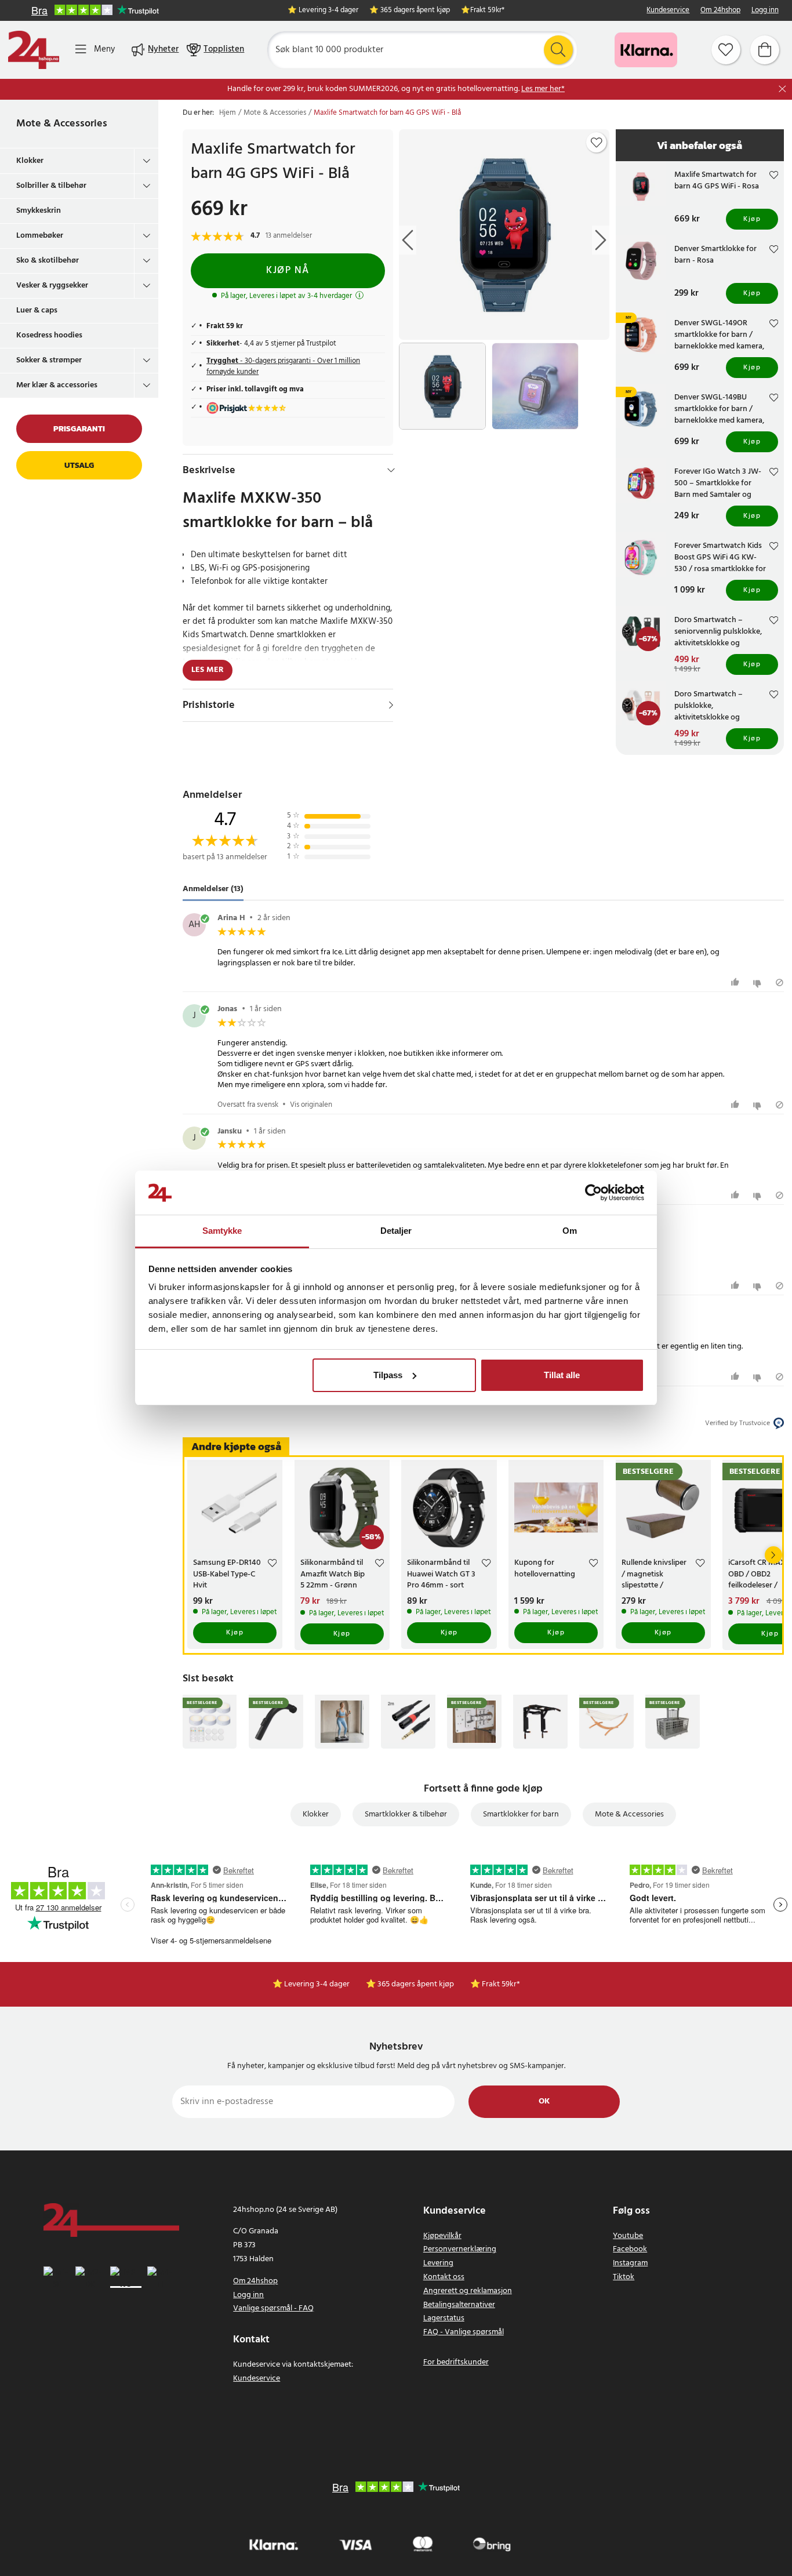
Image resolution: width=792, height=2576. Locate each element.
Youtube (628, 2236)
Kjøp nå (288, 270)
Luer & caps (37, 310)
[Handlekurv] (765, 50)
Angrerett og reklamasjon (468, 2291)
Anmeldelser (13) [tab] (213, 889)
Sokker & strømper (49, 360)
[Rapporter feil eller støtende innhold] (780, 982)
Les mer (208, 670)
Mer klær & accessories (57, 385)
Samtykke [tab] (222, 1231)
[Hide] (391, 470)
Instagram (630, 2263)
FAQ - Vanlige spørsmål (464, 2332)
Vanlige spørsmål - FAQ (273, 2308)
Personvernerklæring (460, 2249)
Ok (544, 2101)
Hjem (228, 113)
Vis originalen (311, 1105)
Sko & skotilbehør (48, 261)
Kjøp (752, 219)
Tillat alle (562, 1375)
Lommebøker (40, 236)
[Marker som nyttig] (737, 982)
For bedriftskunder (456, 2362)
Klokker (30, 161)
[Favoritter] (726, 50)
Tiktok (624, 2277)
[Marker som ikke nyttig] (759, 982)
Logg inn (765, 11)
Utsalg (79, 465)
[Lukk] (782, 89)
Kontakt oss (444, 2277)
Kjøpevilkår (442, 2236)
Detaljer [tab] (396, 1231)
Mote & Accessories (62, 124)
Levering (438, 2263)
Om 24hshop (720, 11)
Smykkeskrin (39, 211)
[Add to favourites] (597, 143)
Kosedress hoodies (49, 335)
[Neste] (773, 1555)
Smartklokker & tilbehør (406, 1814)
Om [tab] (570, 1231)
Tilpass (388, 1375)
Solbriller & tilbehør (51, 186)
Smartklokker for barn (521, 1814)
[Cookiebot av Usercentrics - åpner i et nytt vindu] (593, 1193)
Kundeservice (668, 11)
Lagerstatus (444, 2318)
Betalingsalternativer (459, 2305)
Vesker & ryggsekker (52, 286)
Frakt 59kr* (487, 11)
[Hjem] (34, 50)
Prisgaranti (79, 429)
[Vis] (391, 705)
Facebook (630, 2249)
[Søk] (558, 50)
